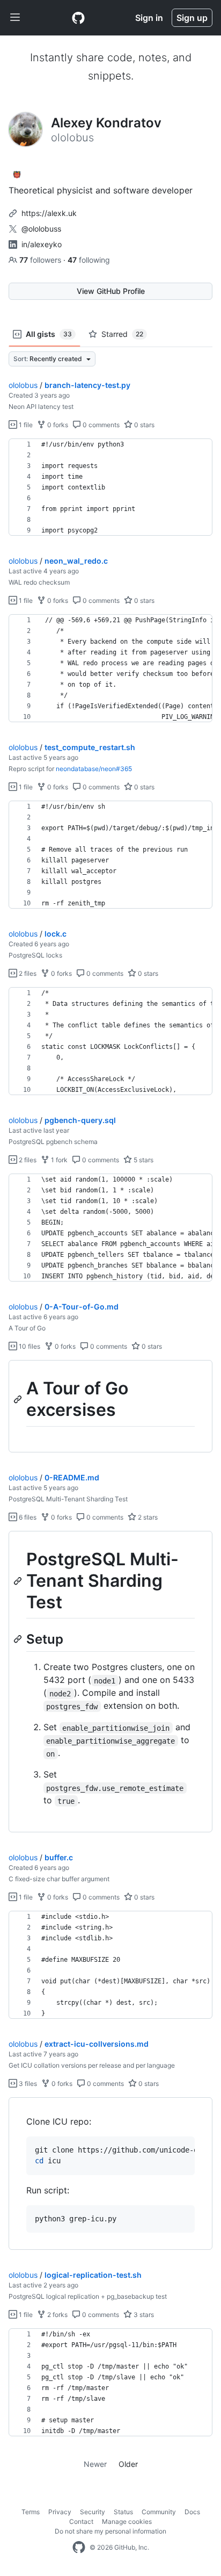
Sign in (149, 18)
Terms (31, 2512)
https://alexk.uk (49, 213)
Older (128, 2464)
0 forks (57, 425)
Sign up (192, 18)
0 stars (143, 425)
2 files (27, 973)
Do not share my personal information (110, 2531)
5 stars (143, 1160)
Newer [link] (95, 2464)
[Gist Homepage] (78, 18)
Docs (192, 2512)
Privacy (60, 2512)
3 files (27, 2084)
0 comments (100, 425)
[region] (110, 487)
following (89, 260)
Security (93, 2512)
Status (123, 2512)
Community (159, 2512)
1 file (25, 425)
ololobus (23, 385)
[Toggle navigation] (15, 18)
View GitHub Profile (111, 291)
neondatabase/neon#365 (94, 769)
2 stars (147, 1517)
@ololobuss (41, 229)
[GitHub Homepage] (79, 2548)
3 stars (143, 2315)
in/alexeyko (42, 244)
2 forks (57, 2315)
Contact (81, 2521)
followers (41, 260)
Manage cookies (127, 2521)
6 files (27, 1517)
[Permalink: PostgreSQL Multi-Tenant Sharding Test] (19, 1581)
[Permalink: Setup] (19, 1639)
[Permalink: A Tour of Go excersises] (19, 1399)
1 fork (58, 1160)
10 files (29, 1346)
